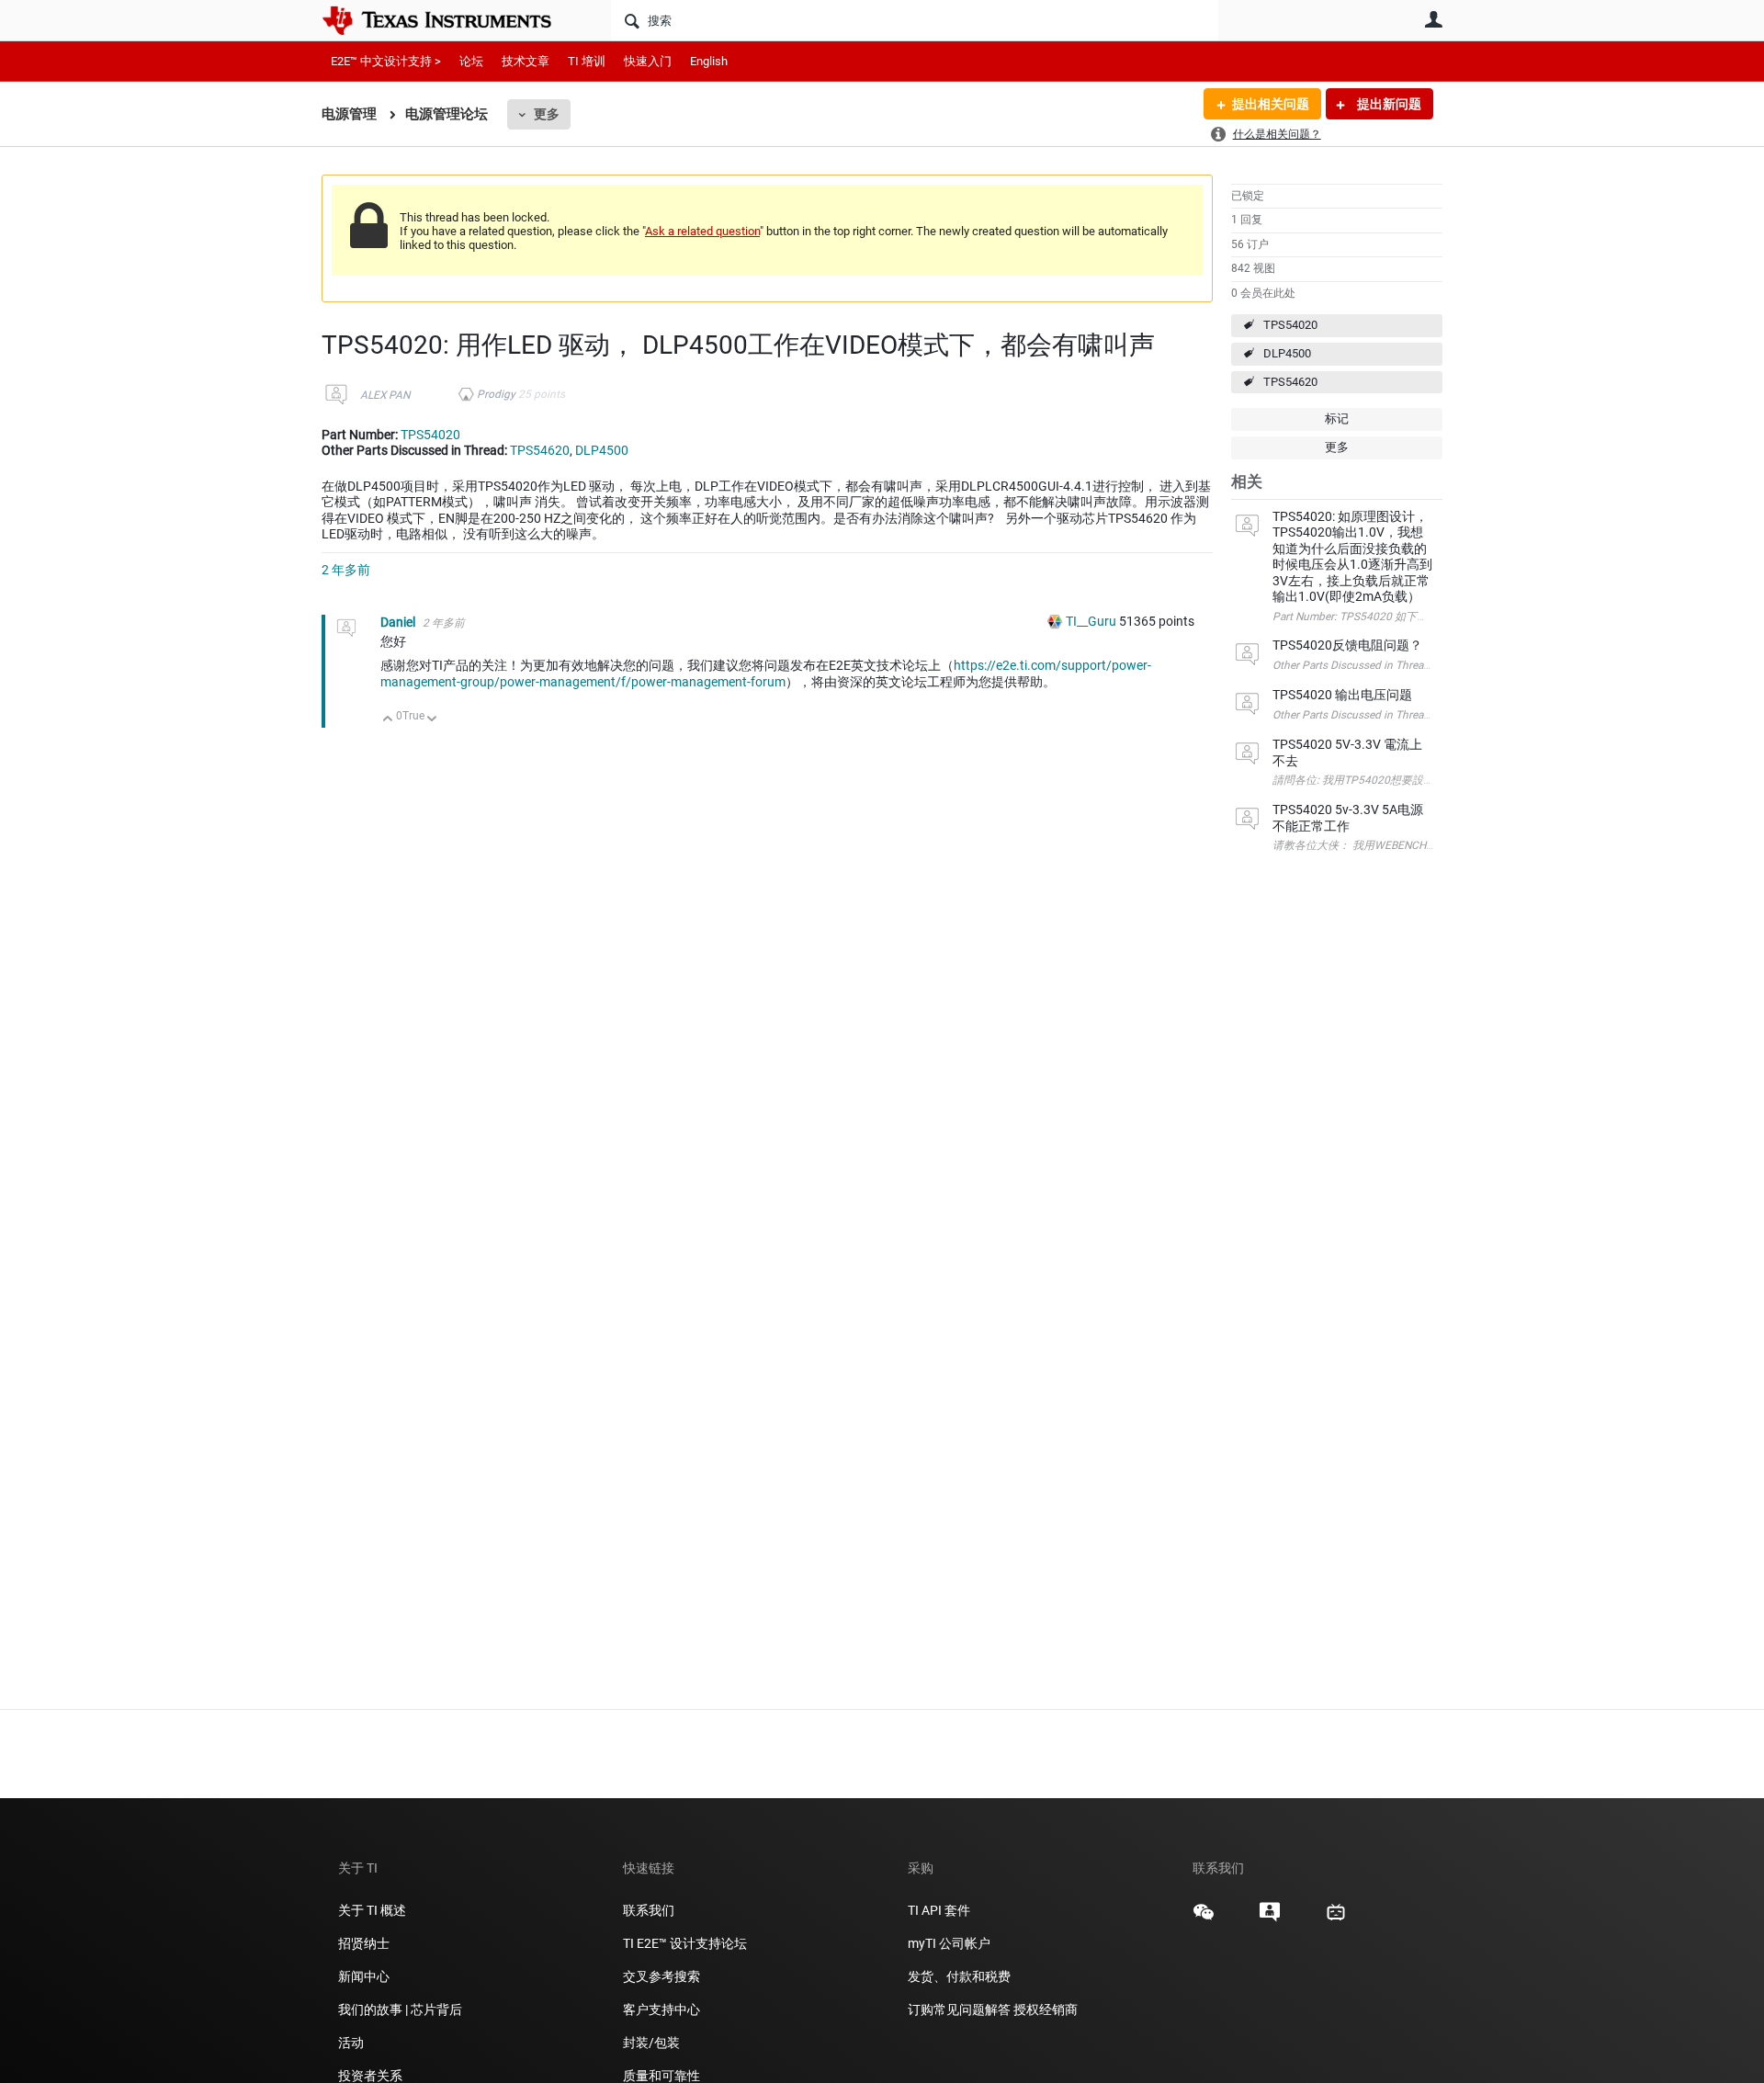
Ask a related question (702, 231)
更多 (547, 114)
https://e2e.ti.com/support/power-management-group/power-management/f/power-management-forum (766, 674)
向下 (432, 720)
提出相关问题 (1271, 104)
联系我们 (649, 1910)
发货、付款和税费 (959, 1976)
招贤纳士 (364, 1943)
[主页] (450, 20)
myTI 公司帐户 (949, 1943)
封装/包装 (651, 2043)
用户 (1433, 19)
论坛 (471, 61)
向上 (388, 720)
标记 (1337, 419)
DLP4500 (1287, 353)
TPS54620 (1290, 382)
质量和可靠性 (663, 2076)
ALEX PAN (385, 395)
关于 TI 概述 (372, 1910)
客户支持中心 (661, 2009)
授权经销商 (1046, 2009)
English (709, 61)
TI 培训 (587, 61)
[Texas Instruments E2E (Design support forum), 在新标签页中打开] (1270, 1919)
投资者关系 (370, 2076)
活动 (351, 2043)
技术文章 (526, 61)
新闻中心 (364, 1976)
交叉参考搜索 (661, 1976)
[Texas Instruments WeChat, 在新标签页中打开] (1204, 1919)
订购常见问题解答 (959, 2009)
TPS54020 (1290, 325)
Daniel (399, 622)
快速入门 (648, 61)
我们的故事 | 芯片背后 (400, 2009)
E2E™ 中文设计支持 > (386, 61)
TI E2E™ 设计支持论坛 (685, 1943)
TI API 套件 (939, 1910)
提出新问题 (1388, 104)
